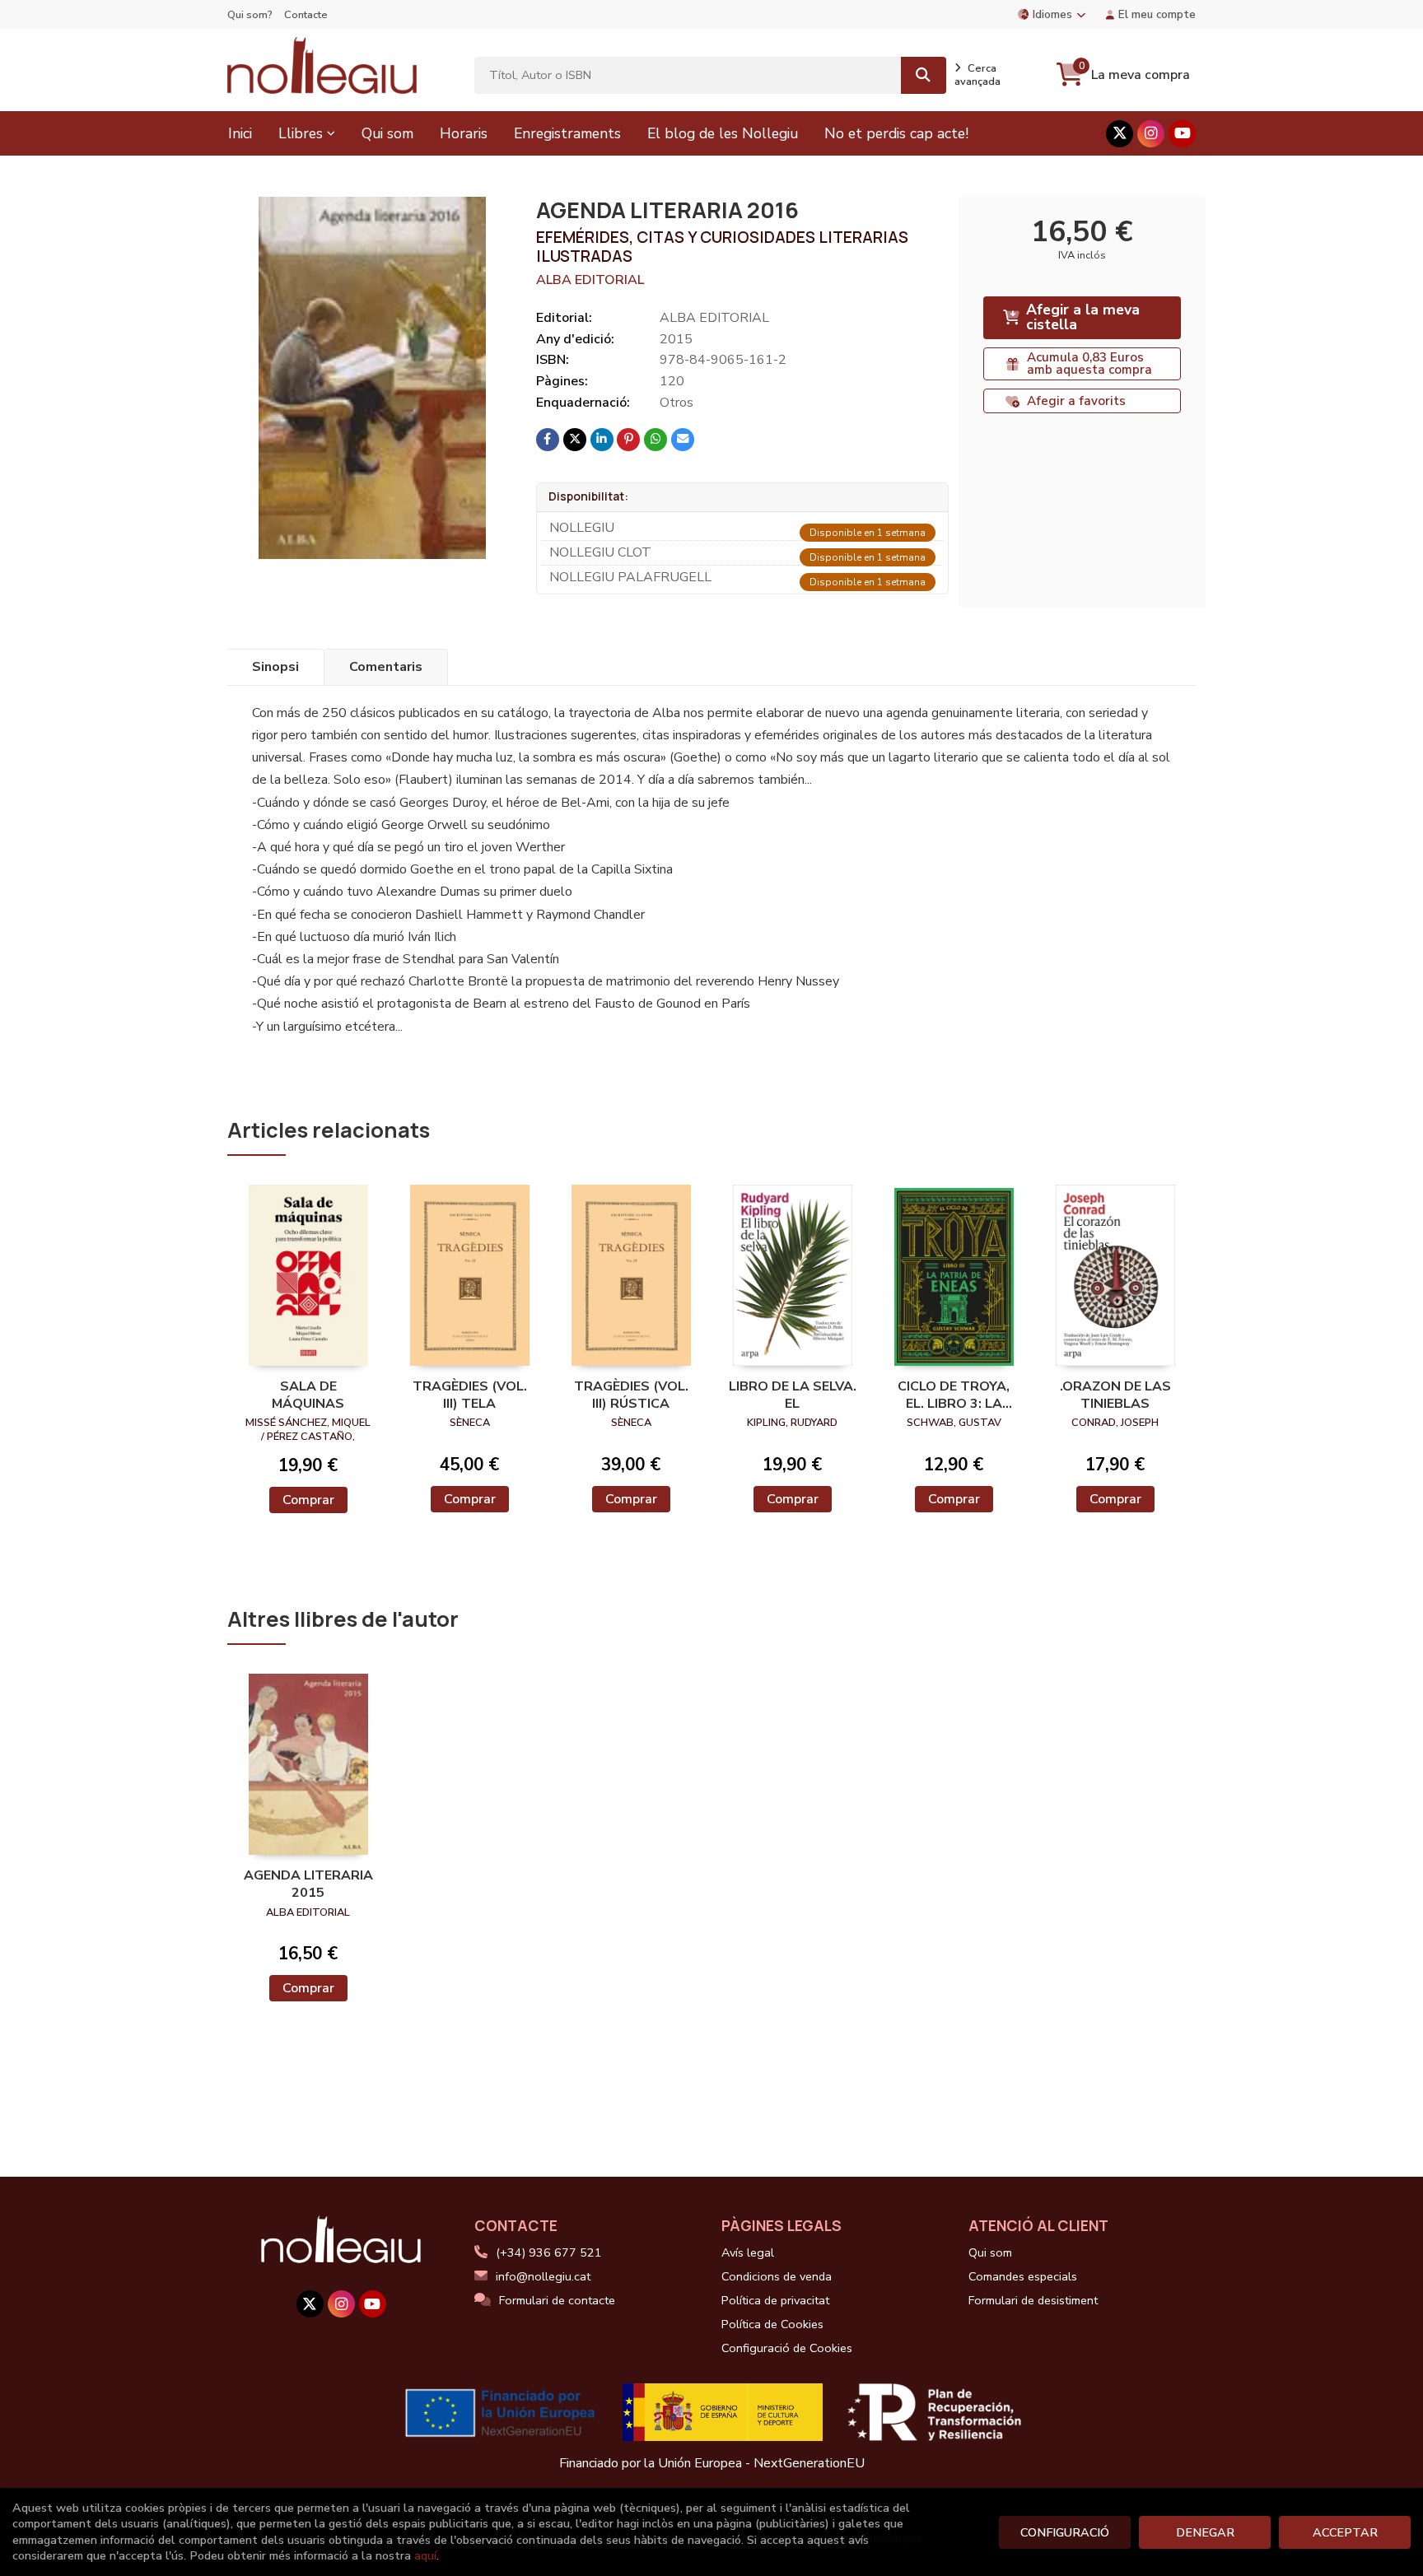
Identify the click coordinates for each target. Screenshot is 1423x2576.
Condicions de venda (777, 2276)
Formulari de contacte (557, 2300)
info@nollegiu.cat (543, 2276)
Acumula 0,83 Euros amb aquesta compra (1089, 363)
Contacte (306, 15)
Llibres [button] (301, 133)
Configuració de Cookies (787, 2348)
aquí (425, 2555)
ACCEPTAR (1345, 2532)
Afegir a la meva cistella (1083, 317)
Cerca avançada (977, 75)
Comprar (308, 1500)
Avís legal (748, 2252)
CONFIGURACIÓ (1065, 2532)
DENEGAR (1205, 2532)
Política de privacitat (775, 2300)
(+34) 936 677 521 (549, 2252)
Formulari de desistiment (1033, 2300)
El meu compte (1157, 14)
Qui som (990, 2252)
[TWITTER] (1120, 134)
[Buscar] (924, 75)
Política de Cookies (772, 2324)
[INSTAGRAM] (1151, 134)
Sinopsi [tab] (275, 667)
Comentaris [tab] (386, 667)
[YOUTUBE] (1182, 134)
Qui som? (250, 15)
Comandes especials (1023, 2276)
